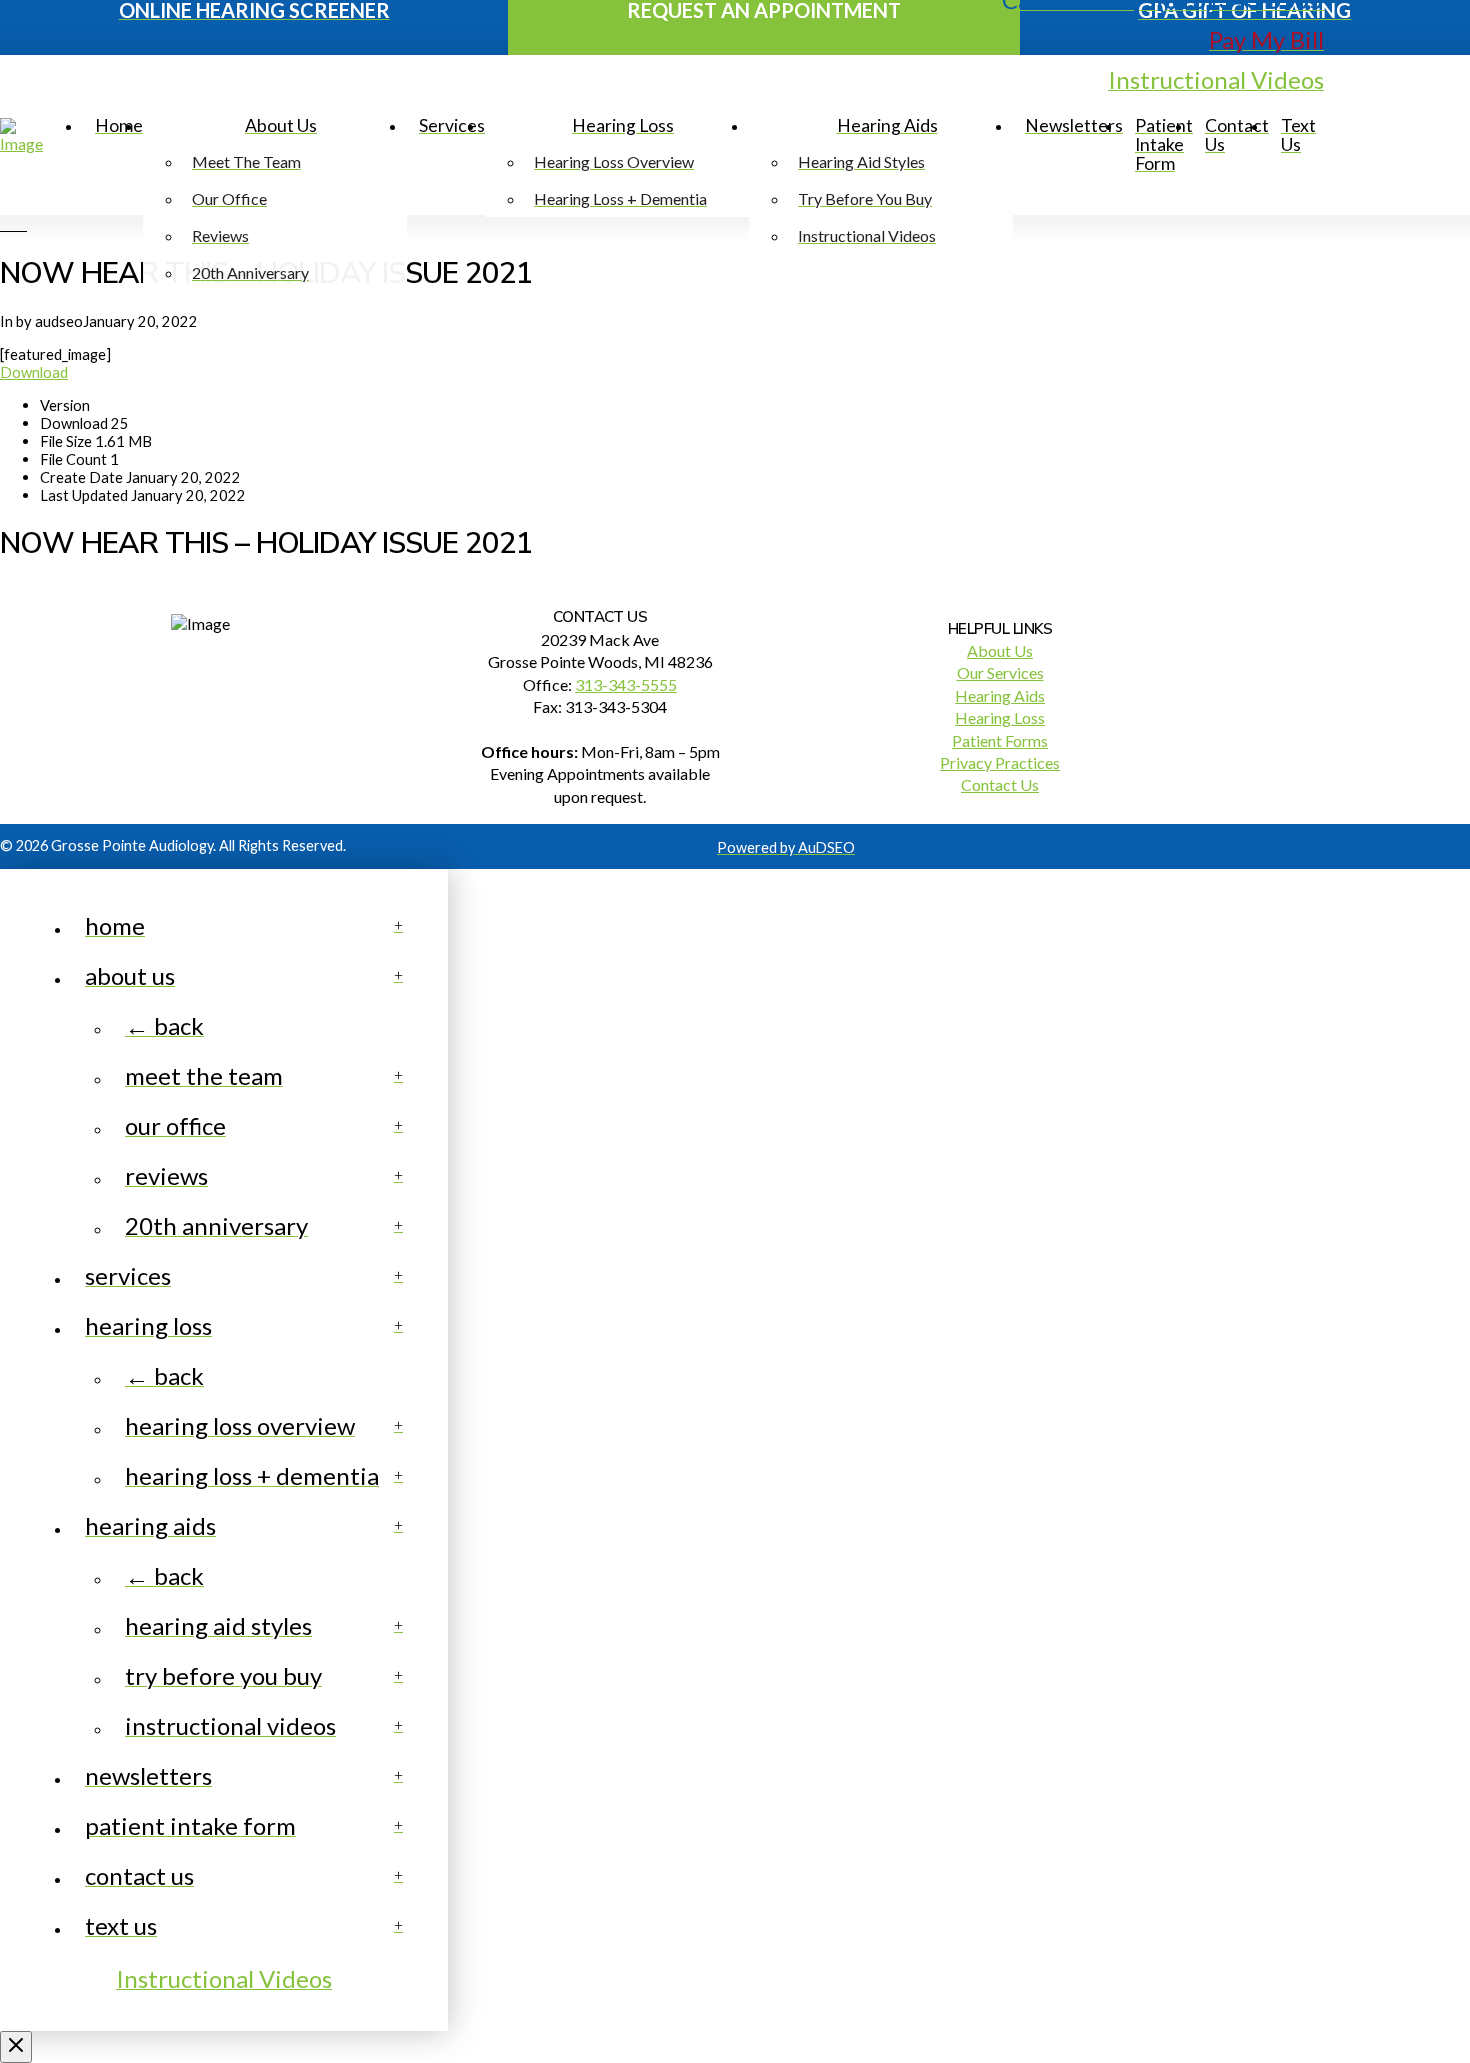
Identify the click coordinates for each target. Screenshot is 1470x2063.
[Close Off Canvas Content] (16, 2047)
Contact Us (1000, 784)
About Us (1000, 650)
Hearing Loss (1000, 717)
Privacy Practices (1000, 762)
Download (34, 372)
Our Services (1000, 672)
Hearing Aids (1000, 695)
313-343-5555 (626, 684)
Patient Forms (1000, 740)
